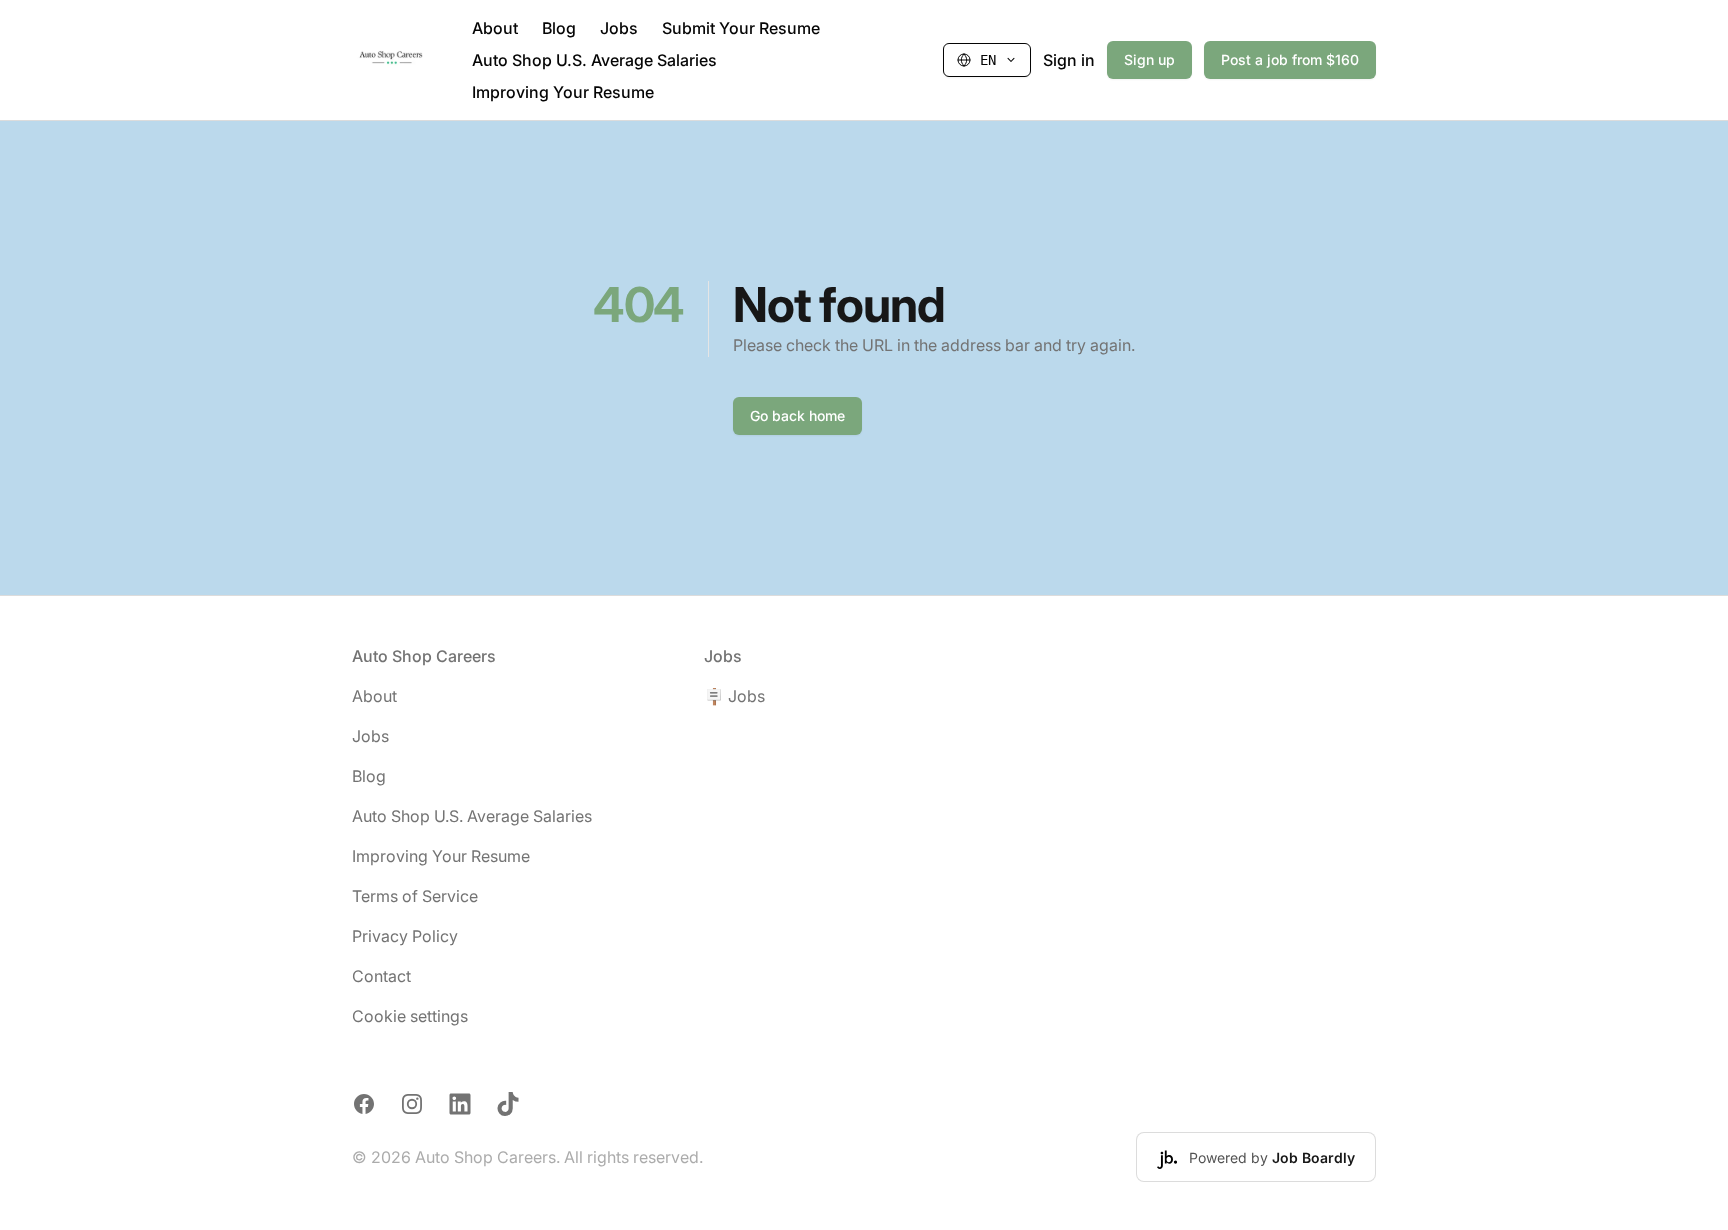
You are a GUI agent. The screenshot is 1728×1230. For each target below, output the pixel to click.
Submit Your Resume (741, 28)
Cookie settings (410, 1016)
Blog (559, 28)
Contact (381, 976)
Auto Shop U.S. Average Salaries (594, 60)
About (495, 28)
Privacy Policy (405, 936)
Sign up (1149, 59)
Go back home (797, 415)
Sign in (1069, 60)
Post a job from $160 (1290, 59)
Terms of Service (415, 896)
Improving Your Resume (563, 92)
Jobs (619, 28)
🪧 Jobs (734, 696)
